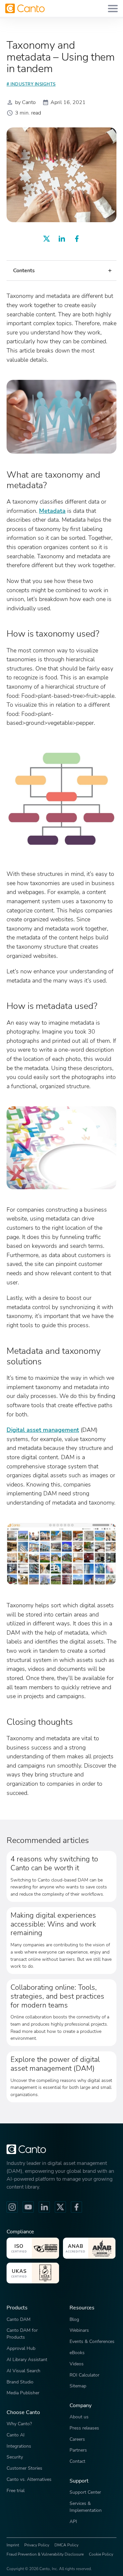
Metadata (52, 511)
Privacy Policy (37, 2545)
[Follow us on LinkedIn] (44, 2207)
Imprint (13, 2545)
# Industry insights (31, 84)
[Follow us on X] (60, 2207)
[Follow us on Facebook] (76, 2207)
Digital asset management (43, 1430)
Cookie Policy (101, 2554)
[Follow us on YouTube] (28, 2207)
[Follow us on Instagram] (12, 2207)
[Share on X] (47, 239)
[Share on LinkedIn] (62, 239)
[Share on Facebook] (77, 239)
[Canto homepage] (25, 8)
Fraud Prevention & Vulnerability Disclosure (45, 2554)
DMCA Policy (66, 2545)
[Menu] (113, 8)
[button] (61, 271)
